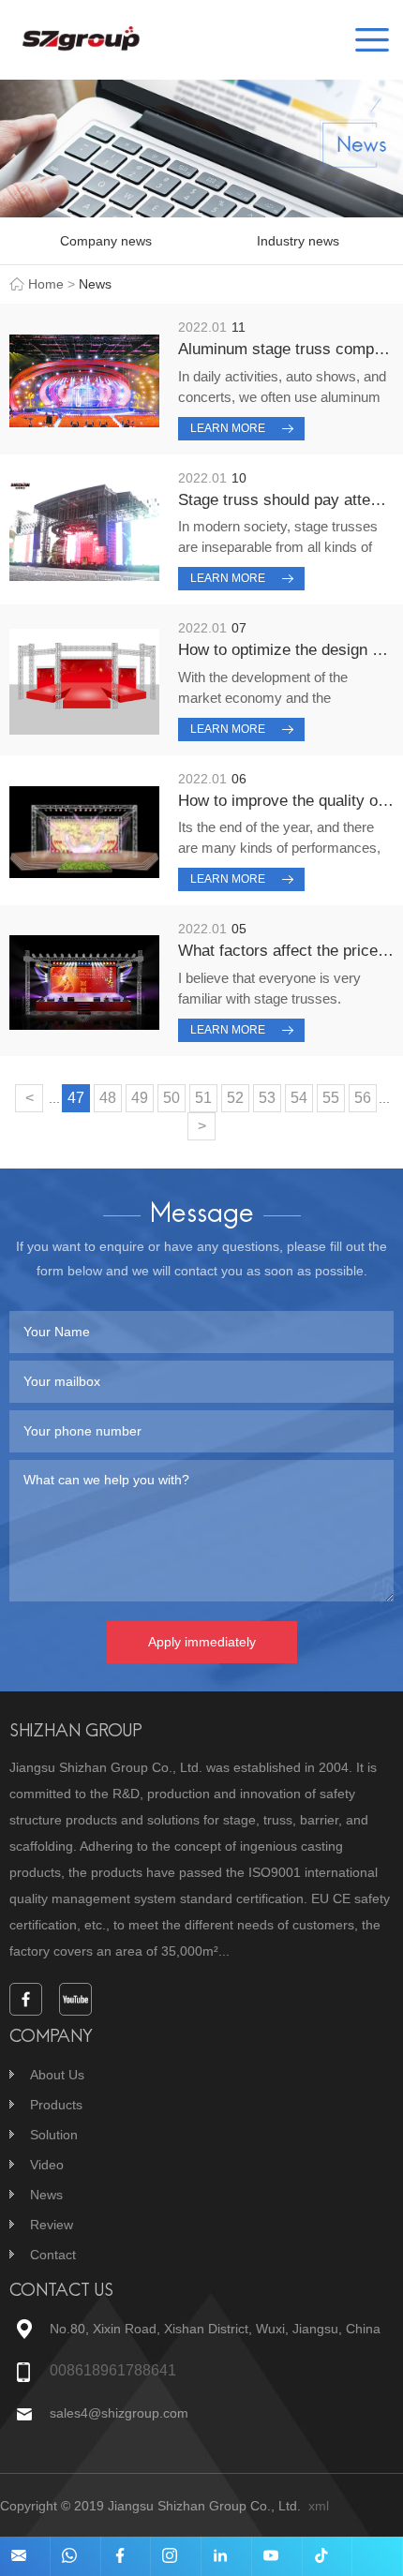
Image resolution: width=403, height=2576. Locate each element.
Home (46, 284)
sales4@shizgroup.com (119, 2413)
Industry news (298, 241)
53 (267, 1098)
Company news (106, 241)
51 (203, 1098)
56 (363, 1098)
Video (47, 2165)
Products (56, 2105)
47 (76, 1098)
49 (140, 1098)
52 (235, 1098)
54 (299, 1098)
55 (331, 1098)
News (46, 2195)
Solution (54, 2135)
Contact (53, 2255)
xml (319, 2506)
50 (172, 1098)
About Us (57, 2075)
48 (108, 1098)
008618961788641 (113, 2370)
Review (52, 2225)
